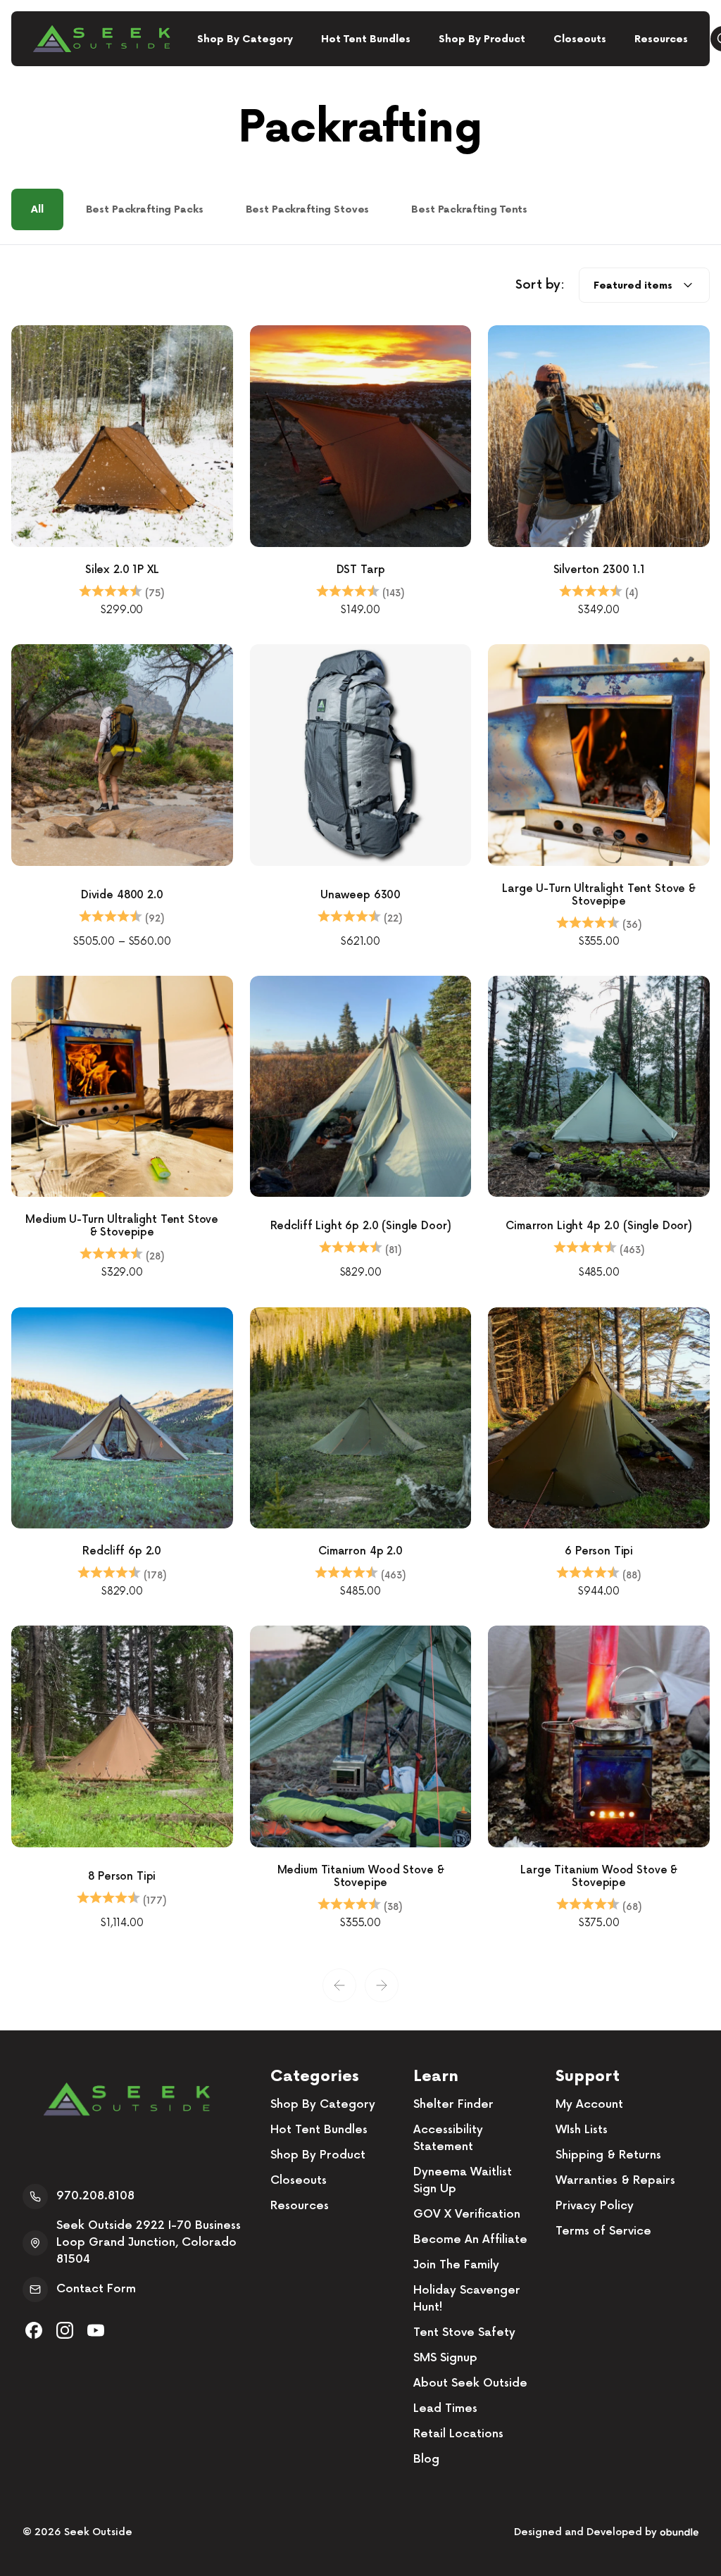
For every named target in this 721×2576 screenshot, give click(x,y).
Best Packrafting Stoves (308, 209)
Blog (426, 2459)
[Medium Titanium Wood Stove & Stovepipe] (361, 1736)
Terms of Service (603, 2231)
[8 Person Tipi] (122, 1736)
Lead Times (445, 2409)
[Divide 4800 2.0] (122, 755)
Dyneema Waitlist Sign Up (463, 2181)
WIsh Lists (582, 2130)
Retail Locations (458, 2434)
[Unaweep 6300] (361, 755)
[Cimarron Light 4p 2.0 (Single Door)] (599, 1087)
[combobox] (644, 285)
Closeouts (580, 39)
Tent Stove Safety (464, 2333)
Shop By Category (245, 39)
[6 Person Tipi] (599, 1418)
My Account (589, 2105)
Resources (661, 39)
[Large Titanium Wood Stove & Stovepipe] (599, 1736)
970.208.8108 (95, 2196)
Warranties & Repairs (615, 2181)
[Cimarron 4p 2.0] (361, 1418)
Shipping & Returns (608, 2155)
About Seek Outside (470, 2383)
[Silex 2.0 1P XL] (122, 436)
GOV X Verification (467, 2214)
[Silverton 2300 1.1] (599, 436)
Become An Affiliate (470, 2240)
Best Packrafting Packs (145, 209)
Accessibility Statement (448, 2138)
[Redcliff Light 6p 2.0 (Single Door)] (361, 1087)
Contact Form (96, 2289)
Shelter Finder (453, 2105)
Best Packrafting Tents (469, 209)
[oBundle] (679, 2532)
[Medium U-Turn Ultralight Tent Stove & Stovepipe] (122, 1087)
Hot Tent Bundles (366, 39)
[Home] (101, 39)
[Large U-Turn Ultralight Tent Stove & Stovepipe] (599, 755)
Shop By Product (482, 39)
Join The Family (456, 2265)
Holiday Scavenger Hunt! (467, 2299)
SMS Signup (445, 2358)
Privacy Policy (595, 2206)
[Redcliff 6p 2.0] (122, 1418)
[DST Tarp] (361, 436)
